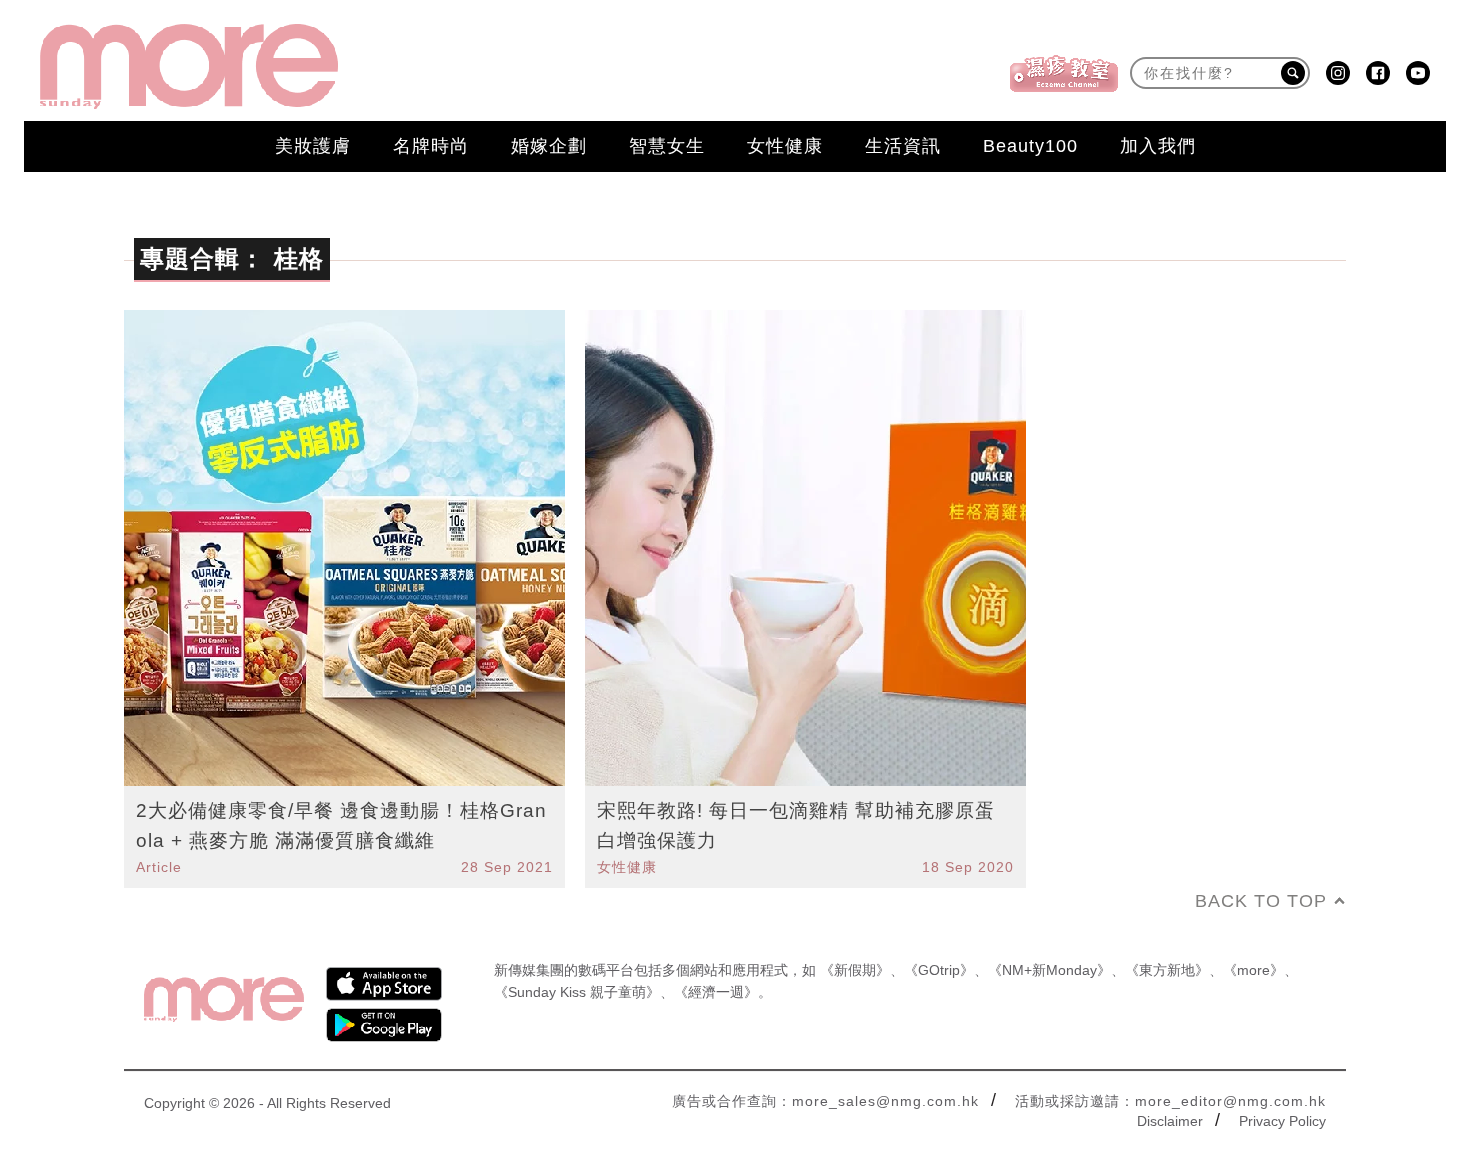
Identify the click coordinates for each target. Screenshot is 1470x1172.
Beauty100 (1030, 146)
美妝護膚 (313, 146)
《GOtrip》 (939, 970)
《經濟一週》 (716, 992)
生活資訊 (903, 146)
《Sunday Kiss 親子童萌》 (577, 992)
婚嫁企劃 (549, 146)
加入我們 (1158, 146)
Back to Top (1261, 901)
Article (159, 867)
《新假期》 (855, 970)
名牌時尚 (431, 146)
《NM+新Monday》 (1049, 970)
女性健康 (785, 146)
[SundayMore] (189, 66)
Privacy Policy (1282, 1121)
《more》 (1253, 970)
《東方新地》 (1167, 970)
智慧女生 (667, 146)
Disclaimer (1170, 1121)
